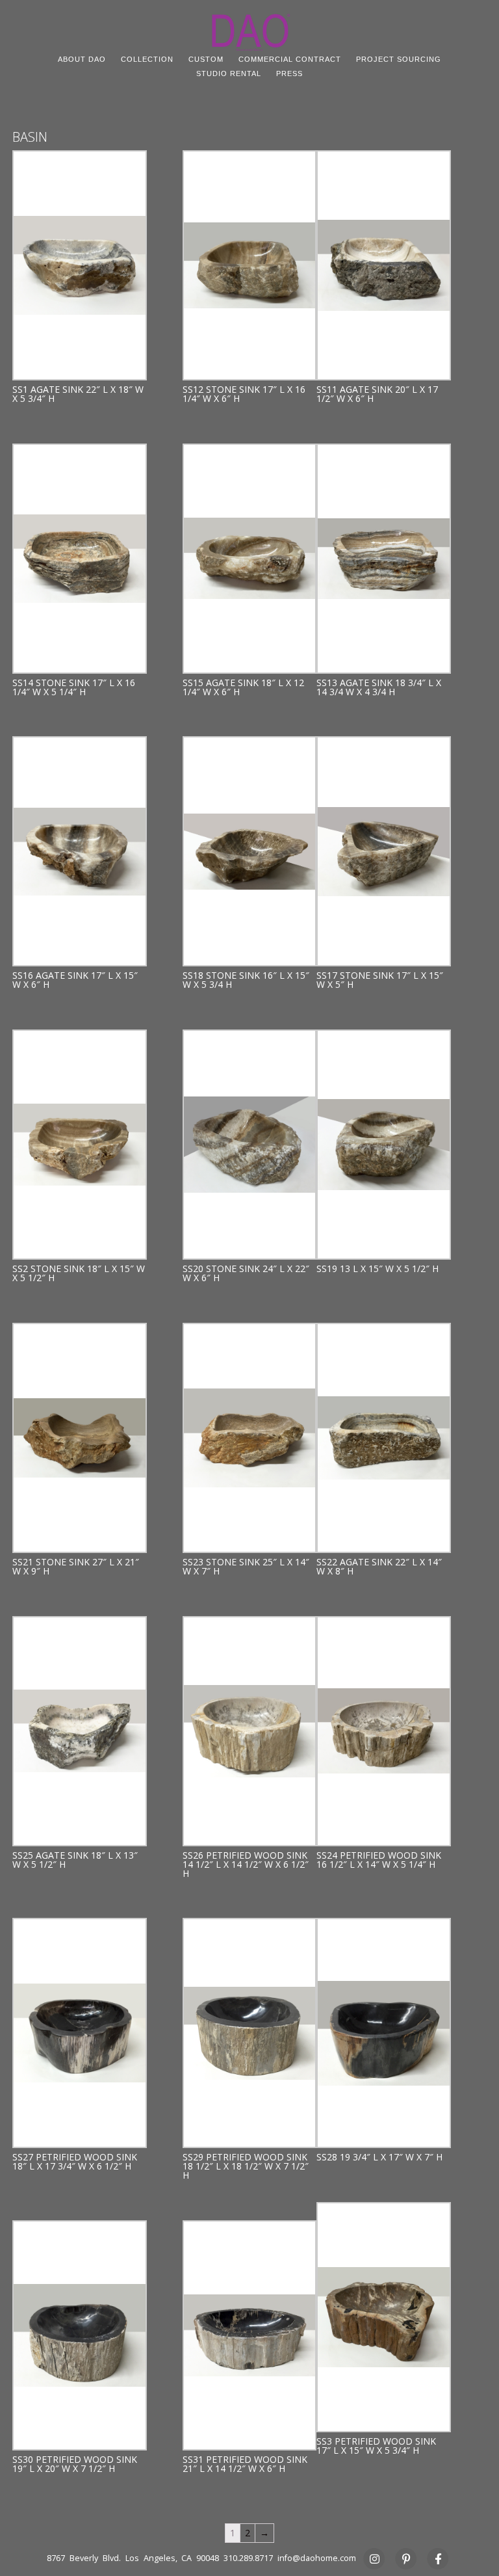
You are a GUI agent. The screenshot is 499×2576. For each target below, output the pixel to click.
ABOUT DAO (82, 59)
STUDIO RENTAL (229, 73)
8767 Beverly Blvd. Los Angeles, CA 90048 (133, 2558)
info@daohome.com (317, 2558)
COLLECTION (147, 59)
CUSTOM (206, 59)
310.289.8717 (248, 2558)
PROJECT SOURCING (399, 59)
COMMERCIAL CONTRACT (290, 59)
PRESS (289, 73)
